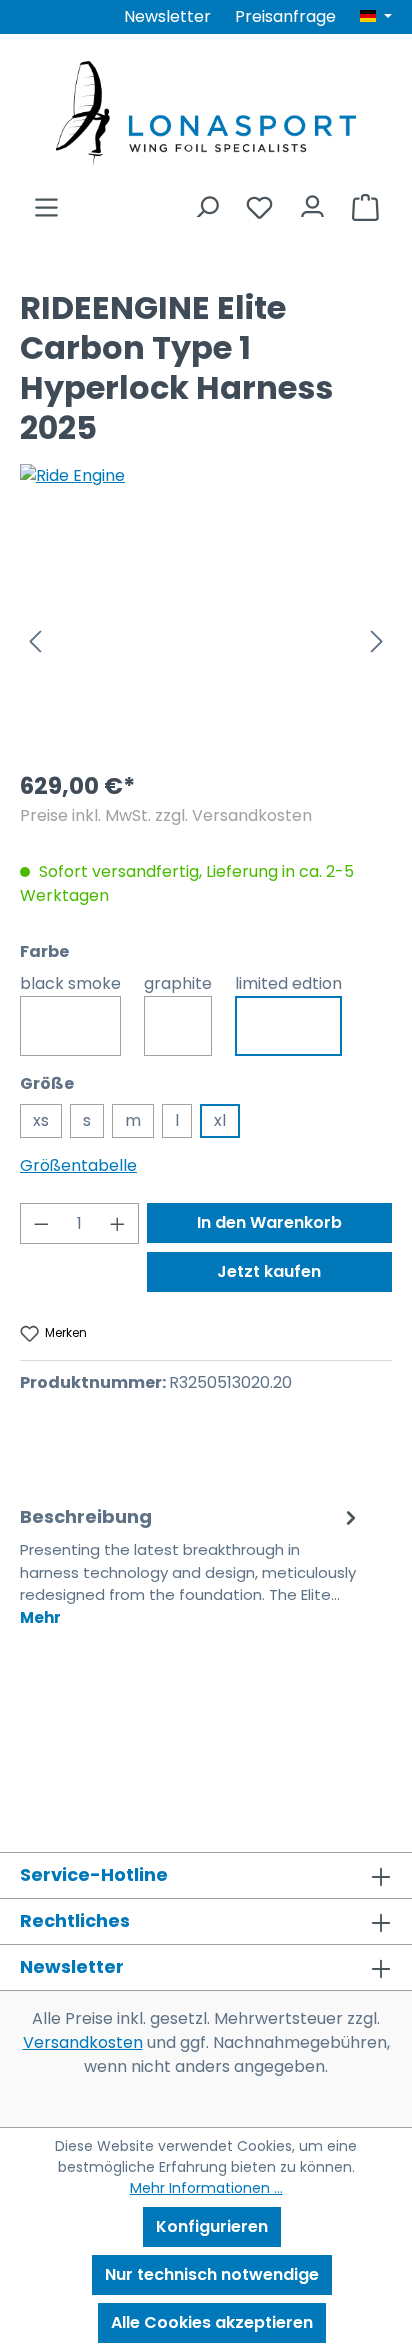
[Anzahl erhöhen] (118, 1223)
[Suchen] (206, 201)
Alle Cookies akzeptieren (212, 2322)
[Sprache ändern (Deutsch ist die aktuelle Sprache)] (376, 17)
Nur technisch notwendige (212, 2274)
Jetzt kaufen (269, 1271)
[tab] (191, 1565)
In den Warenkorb (269, 1222)
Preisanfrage (285, 16)
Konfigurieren (212, 2226)
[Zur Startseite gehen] (206, 113)
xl (220, 1120)
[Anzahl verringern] (41, 1223)
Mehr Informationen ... (206, 2188)
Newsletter (167, 16)
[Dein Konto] (312, 201)
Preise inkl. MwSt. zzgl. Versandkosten (166, 815)
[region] (206, 640)
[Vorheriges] (35, 640)
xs (41, 1120)
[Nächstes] (377, 640)
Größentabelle (78, 1165)
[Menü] (46, 201)
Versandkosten (83, 2042)
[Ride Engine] (206, 476)
